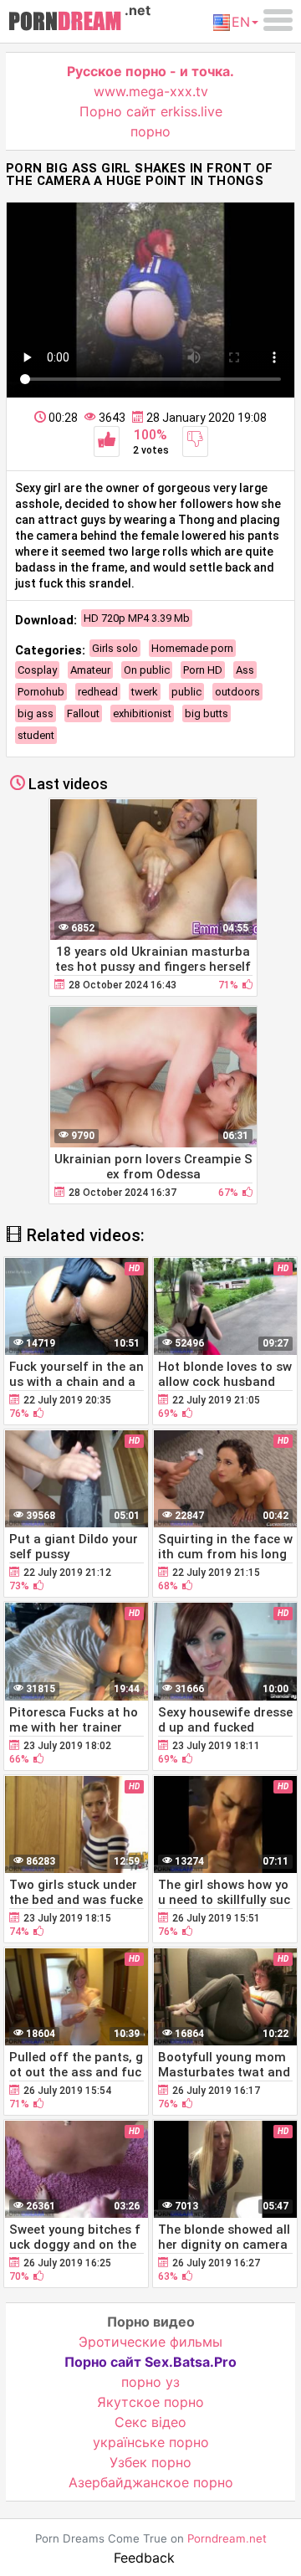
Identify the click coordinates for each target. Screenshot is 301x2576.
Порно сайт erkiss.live (151, 111)
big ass (36, 713)
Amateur (90, 670)
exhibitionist (142, 713)
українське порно (151, 2442)
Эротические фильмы (150, 2342)
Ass (245, 670)
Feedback (144, 2558)
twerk (145, 692)
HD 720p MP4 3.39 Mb (137, 618)
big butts (207, 713)
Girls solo (115, 648)
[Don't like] (195, 441)
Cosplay (37, 670)
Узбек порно (150, 2462)
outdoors (237, 692)
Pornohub (41, 692)
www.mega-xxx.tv (151, 91)
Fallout (83, 713)
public (186, 692)
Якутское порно (150, 2402)
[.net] (65, 23)
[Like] (107, 441)
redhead (98, 692)
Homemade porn (192, 648)
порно (150, 131)
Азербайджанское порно (151, 2482)
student (36, 735)
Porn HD (203, 670)
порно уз (150, 2382)
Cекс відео (150, 2422)
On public (147, 670)
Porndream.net (227, 2538)
